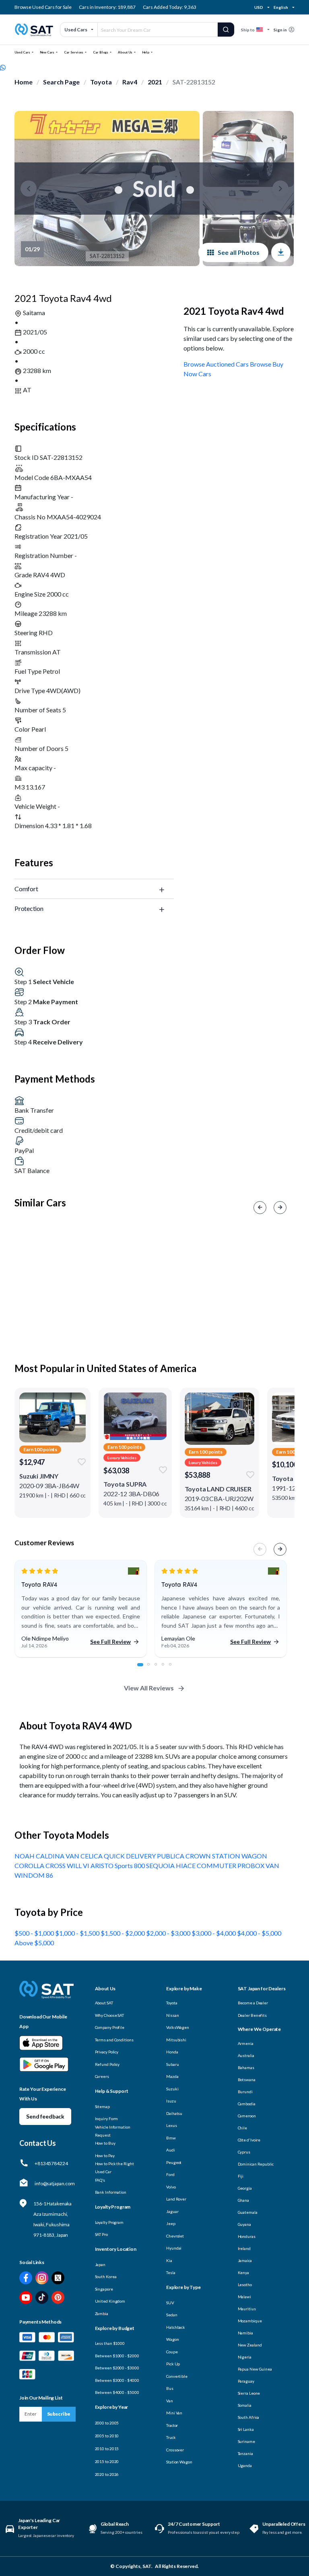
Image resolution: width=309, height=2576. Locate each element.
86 (49, 1875)
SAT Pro (101, 2234)
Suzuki (172, 2089)
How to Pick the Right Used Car (114, 2168)
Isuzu (171, 2101)
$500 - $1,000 (35, 1933)
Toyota (101, 82)
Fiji (241, 2176)
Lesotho (245, 2285)
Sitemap (102, 2106)
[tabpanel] (81, 1609)
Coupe (172, 2352)
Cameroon (247, 2116)
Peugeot (174, 2162)
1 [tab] (143, 1669)
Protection (29, 908)
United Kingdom (110, 2301)
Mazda (172, 2076)
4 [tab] (167, 1669)
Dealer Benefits (252, 2015)
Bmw (171, 2138)
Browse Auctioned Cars (216, 364)
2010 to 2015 (107, 2449)
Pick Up (173, 2364)
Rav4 (130, 82)
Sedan (172, 2315)
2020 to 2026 (107, 2474)
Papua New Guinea (255, 2369)
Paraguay (246, 2381)
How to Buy (105, 2143)
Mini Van (174, 2413)
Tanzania (245, 2453)
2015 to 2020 (107, 2461)
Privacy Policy (107, 2052)
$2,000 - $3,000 (169, 1933)
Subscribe (59, 2414)
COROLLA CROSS (41, 1865)
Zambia (102, 2313)
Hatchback (176, 2327)
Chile (243, 2128)
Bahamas (246, 2067)
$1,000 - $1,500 (78, 1933)
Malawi (244, 2297)
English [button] (281, 7)
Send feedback (45, 2116)
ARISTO (103, 1865)
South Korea (106, 2277)
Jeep (171, 2223)
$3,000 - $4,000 (214, 1933)
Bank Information (111, 2192)
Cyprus (244, 2152)
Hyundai (174, 2248)
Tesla (171, 2272)
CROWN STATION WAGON (226, 1856)
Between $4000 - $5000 (117, 2392)
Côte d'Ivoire (249, 2140)
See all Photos (239, 252)
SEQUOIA (161, 1865)
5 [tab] (175, 1669)
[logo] (46, 1995)
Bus (170, 2388)
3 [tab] (160, 1669)
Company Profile (110, 2027)
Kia (169, 2260)
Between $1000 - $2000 (117, 2356)
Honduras (247, 2236)
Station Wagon (179, 2462)
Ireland (244, 2248)
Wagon (173, 2339)
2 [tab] (153, 1669)
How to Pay (105, 2156)
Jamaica (245, 2260)
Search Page (61, 82)
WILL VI (79, 1865)
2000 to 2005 (107, 2423)
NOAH (25, 1856)
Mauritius (247, 2309)
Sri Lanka (246, 2429)
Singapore (104, 2289)
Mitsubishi (176, 2040)
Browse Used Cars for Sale (43, 7)
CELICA (92, 1856)
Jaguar (172, 2211)
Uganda (245, 2465)
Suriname (246, 2441)
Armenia (246, 2043)
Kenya (244, 2272)
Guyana (244, 2224)
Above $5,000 (34, 1943)
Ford (170, 2174)
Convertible (177, 2376)
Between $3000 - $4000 (117, 2380)
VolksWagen (178, 2027)
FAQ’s (100, 2180)
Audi (171, 2150)
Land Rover (176, 2199)
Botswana (247, 2080)
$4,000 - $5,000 (259, 1933)
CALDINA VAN (58, 1856)
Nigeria (245, 2357)
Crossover (175, 2450)
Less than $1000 (110, 2343)
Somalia (245, 2405)
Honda (172, 2052)
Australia (246, 2055)
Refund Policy (107, 2064)
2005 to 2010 (107, 2436)
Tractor (172, 2425)
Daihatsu (174, 2113)
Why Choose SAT (110, 2015)
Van (170, 2401)
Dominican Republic (256, 2164)
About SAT (104, 2003)
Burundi (245, 2092)
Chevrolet (175, 2236)
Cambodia (247, 2104)
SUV (170, 2303)
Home (24, 82)
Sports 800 (130, 1865)
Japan (100, 2264)
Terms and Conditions (114, 2040)
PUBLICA (171, 1856)
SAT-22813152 (194, 82)
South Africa (249, 2417)
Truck (171, 2437)
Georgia (245, 2188)
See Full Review (110, 1642)
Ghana (244, 2200)
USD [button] (259, 7)
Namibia (245, 2333)
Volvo (171, 2187)
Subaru (172, 2064)
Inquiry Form (107, 2119)
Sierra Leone (249, 2393)
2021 (155, 82)
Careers (102, 2076)
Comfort (26, 889)
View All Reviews (149, 1688)
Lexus (172, 2125)
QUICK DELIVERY (130, 1856)
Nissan (172, 2015)
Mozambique (250, 2321)
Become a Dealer (253, 2003)
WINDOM (30, 1875)
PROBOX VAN (258, 1865)
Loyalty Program (109, 2222)
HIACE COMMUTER (207, 1865)
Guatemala (248, 2212)
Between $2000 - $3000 (117, 2368)
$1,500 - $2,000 (123, 1933)
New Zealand (250, 2345)
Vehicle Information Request (113, 2131)
